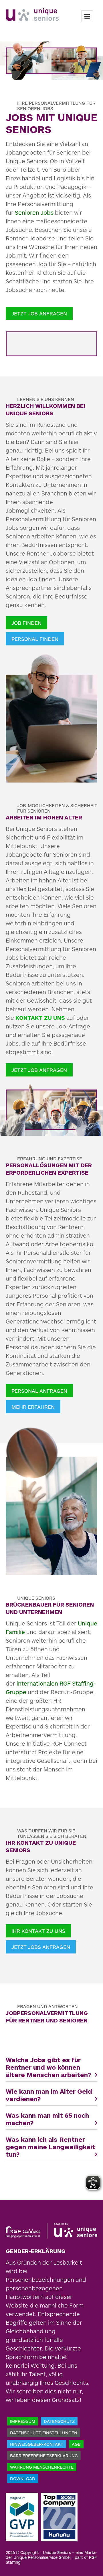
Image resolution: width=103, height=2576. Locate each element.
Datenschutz (59, 2421)
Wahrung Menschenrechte (42, 2467)
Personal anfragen (39, 1391)
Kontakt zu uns (40, 1018)
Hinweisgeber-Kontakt (37, 2444)
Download (23, 2478)
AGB (76, 2444)
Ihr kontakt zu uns (38, 1931)
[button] (51, 2067)
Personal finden (35, 639)
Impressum (23, 2421)
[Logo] (32, 14)
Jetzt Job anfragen (39, 313)
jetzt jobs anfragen (41, 1947)
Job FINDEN (26, 623)
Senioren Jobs (34, 212)
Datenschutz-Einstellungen (44, 2433)
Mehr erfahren (33, 1407)
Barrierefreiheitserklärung (44, 2456)
